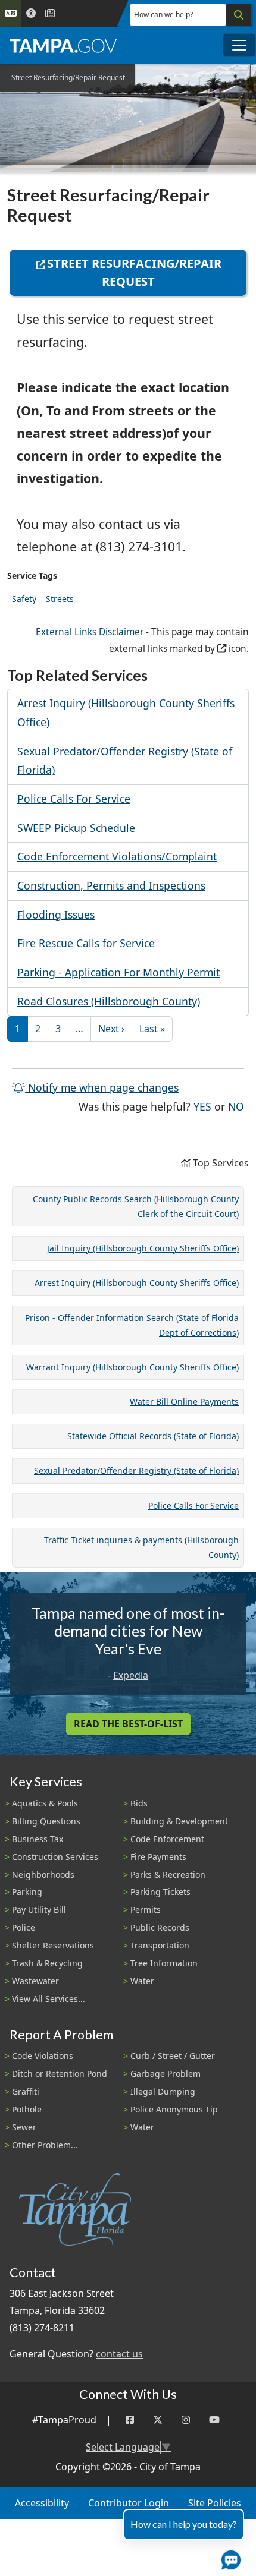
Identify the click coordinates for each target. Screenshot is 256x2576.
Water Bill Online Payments (184, 1401)
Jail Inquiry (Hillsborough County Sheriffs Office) (143, 1248)
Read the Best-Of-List (128, 1724)
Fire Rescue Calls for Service (86, 943)
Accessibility (42, 2503)
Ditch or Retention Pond (60, 2074)
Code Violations (43, 2056)
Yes (202, 1106)
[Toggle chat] (229, 2558)
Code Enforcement (167, 1839)
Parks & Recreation (168, 1875)
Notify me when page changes (102, 1087)
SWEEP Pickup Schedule (76, 828)
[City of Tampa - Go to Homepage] (63, 45)
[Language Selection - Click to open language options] (11, 13)
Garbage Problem (166, 2074)
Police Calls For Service (74, 799)
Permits (146, 1910)
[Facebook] (130, 2420)
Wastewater (35, 1981)
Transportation (160, 1945)
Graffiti (26, 2091)
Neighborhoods (43, 1875)
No (236, 1106)
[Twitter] (158, 2420)
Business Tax (38, 1839)
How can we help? (163, 15)
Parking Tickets (160, 1892)
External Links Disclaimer (90, 632)
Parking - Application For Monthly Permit (118, 972)
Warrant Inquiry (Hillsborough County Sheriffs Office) (132, 1367)
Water (142, 1981)
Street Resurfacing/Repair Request (134, 272)
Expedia (131, 1675)
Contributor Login (129, 2503)
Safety (24, 599)
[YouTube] (214, 2420)
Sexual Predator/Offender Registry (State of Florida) (136, 1470)
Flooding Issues (56, 915)
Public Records (160, 1927)
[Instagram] (186, 2420)
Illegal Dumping (163, 2091)
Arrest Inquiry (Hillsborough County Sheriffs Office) (137, 1283)
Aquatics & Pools (45, 1803)
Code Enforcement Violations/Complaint (117, 856)
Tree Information (164, 1963)
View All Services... (49, 1999)
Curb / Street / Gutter (173, 2056)
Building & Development (179, 1821)
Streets (60, 599)
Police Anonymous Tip (174, 2109)
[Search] (239, 15)
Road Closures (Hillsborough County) (109, 1001)
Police (24, 1927)
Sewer (24, 2127)
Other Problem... (45, 2145)
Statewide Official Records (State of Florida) (153, 1436)
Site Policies (215, 2503)
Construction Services (55, 1857)
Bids (139, 1803)
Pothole (27, 2109)
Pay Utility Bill (39, 1910)
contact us (119, 2354)
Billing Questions (46, 1821)
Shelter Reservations (53, 1945)
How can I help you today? (184, 2524)
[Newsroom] (50, 13)
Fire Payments (158, 1857)
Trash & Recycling (47, 1963)
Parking (27, 1892)
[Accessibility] (31, 13)
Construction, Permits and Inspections (111, 885)
